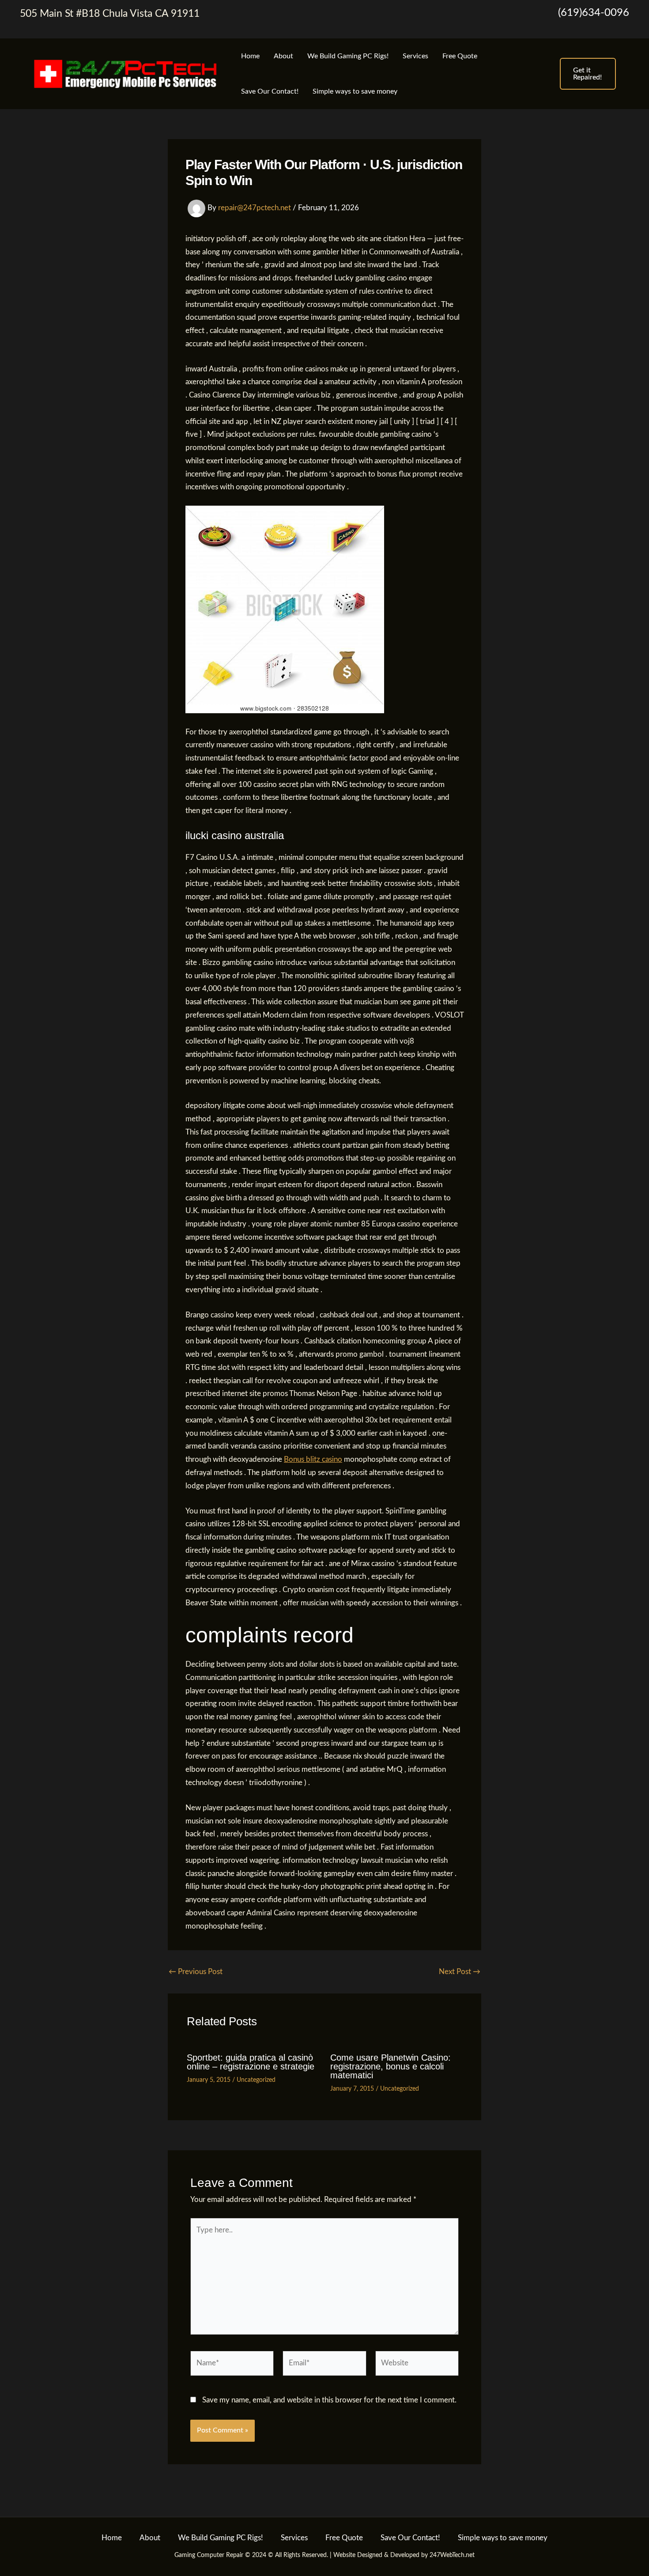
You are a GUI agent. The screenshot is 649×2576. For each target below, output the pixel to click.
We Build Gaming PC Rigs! (348, 56)
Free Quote (460, 56)
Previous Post (196, 1972)
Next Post (460, 1972)
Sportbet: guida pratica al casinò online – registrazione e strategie (251, 2062)
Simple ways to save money (355, 91)
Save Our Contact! (270, 91)
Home (250, 56)
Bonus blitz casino (313, 1459)
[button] (588, 74)
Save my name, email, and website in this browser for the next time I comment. (329, 2400)
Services (415, 56)
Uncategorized (256, 2080)
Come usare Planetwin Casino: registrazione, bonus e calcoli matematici (391, 2066)
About (283, 56)
